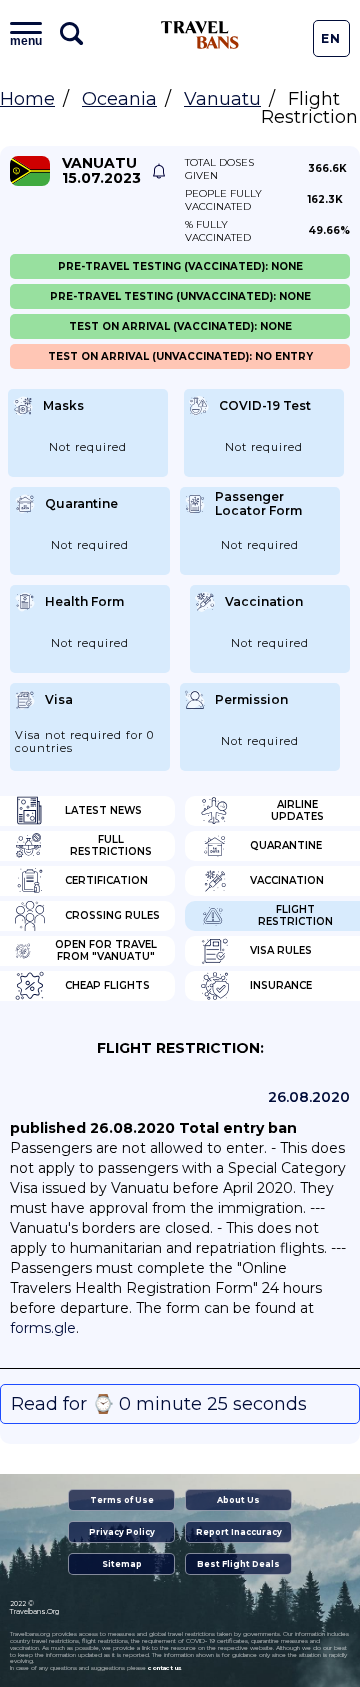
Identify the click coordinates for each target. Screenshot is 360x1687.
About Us (238, 1500)
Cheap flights (107, 985)
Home (27, 99)
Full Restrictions (111, 845)
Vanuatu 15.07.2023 (101, 171)
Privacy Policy (122, 1532)
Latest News (103, 810)
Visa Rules (281, 950)
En (331, 38)
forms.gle (43, 1328)
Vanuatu (222, 99)
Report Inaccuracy (239, 1532)
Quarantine (286, 845)
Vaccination (287, 880)
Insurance (281, 985)
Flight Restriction (295, 915)
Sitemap (122, 1564)
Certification (106, 880)
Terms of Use (122, 1500)
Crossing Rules (112, 915)
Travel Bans (200, 35)
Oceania (119, 99)
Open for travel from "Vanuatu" (106, 950)
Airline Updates (297, 810)
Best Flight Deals (238, 1564)
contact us (164, 1668)
